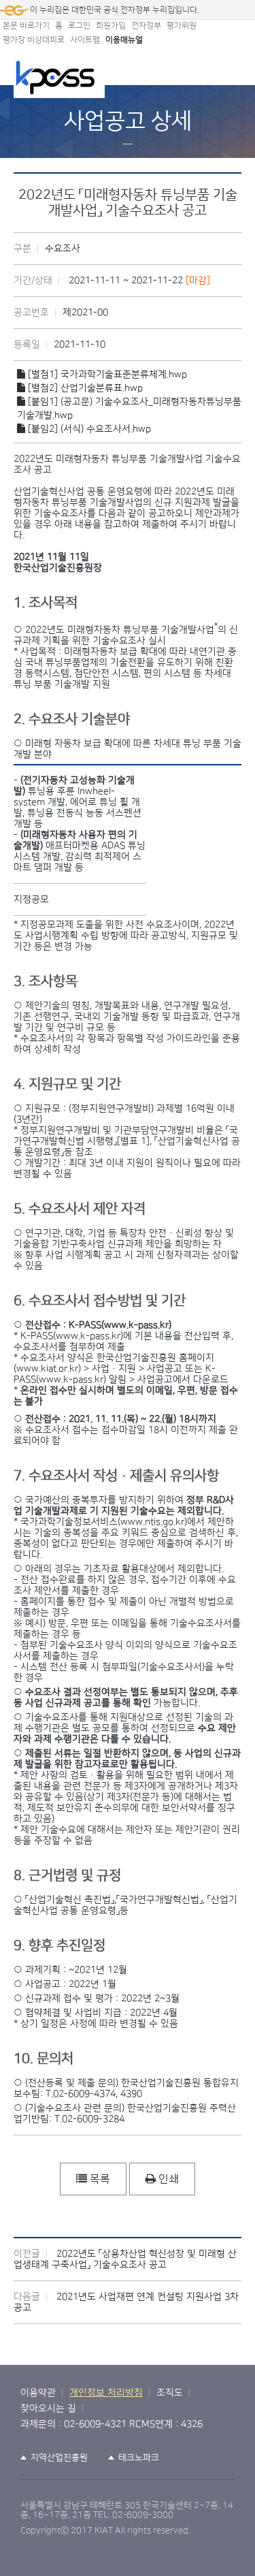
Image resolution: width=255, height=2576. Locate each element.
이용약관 (38, 2393)
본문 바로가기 (26, 26)
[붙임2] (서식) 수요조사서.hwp (88, 429)
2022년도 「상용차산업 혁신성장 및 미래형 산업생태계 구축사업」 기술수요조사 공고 (125, 2259)
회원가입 (111, 26)
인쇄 (167, 2179)
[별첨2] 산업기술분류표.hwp (84, 388)
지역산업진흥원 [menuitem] (59, 2458)
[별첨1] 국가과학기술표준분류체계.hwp (106, 375)
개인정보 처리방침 (106, 2393)
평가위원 (182, 26)
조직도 (170, 2393)
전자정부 (146, 26)
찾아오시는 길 (48, 2408)
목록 (99, 2179)
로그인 (79, 26)
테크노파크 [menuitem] (139, 2458)
